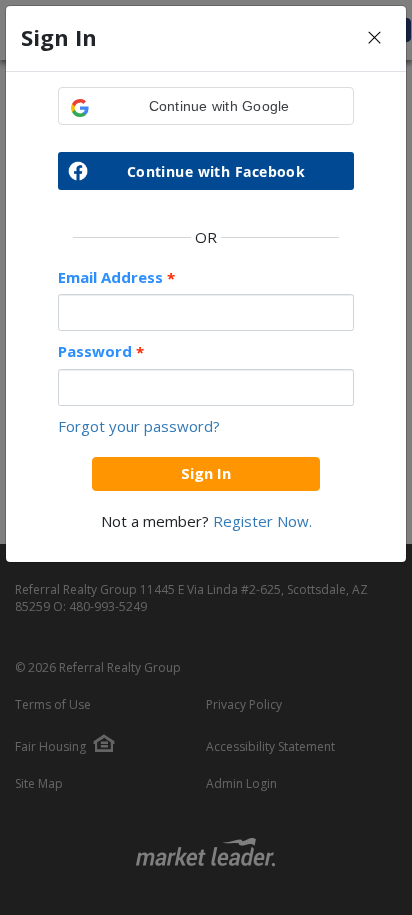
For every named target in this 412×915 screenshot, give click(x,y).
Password (101, 351)
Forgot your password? (139, 426)
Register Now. (262, 521)
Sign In (206, 473)
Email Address (116, 277)
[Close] (374, 38)
